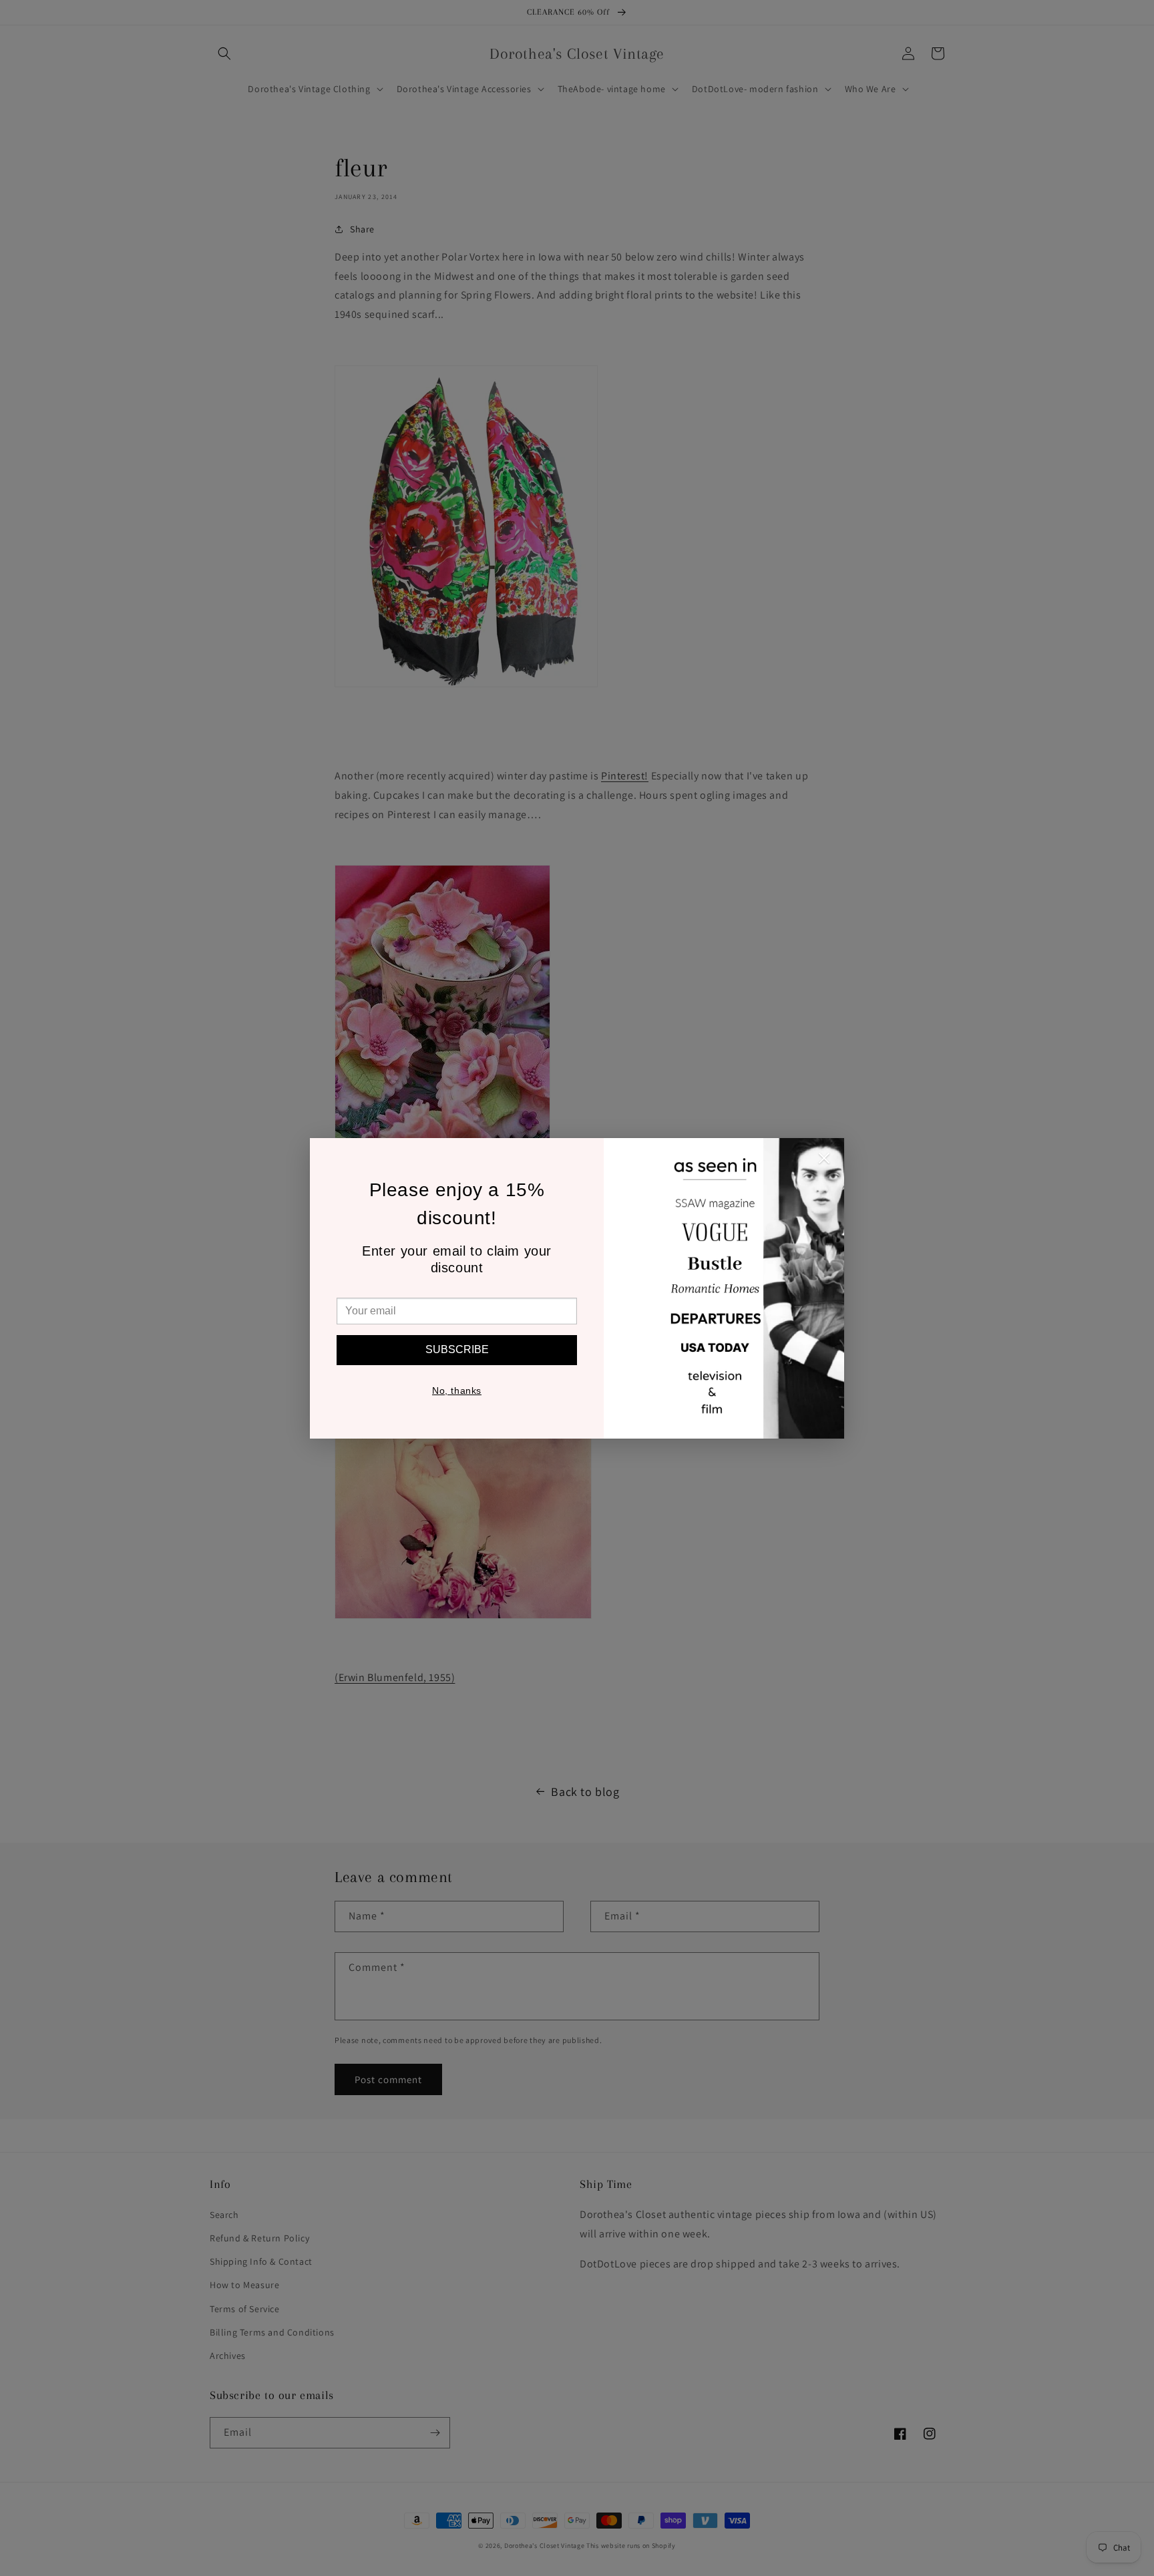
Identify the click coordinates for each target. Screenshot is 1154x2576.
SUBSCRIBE (457, 1349)
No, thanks (457, 1391)
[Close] (824, 1161)
